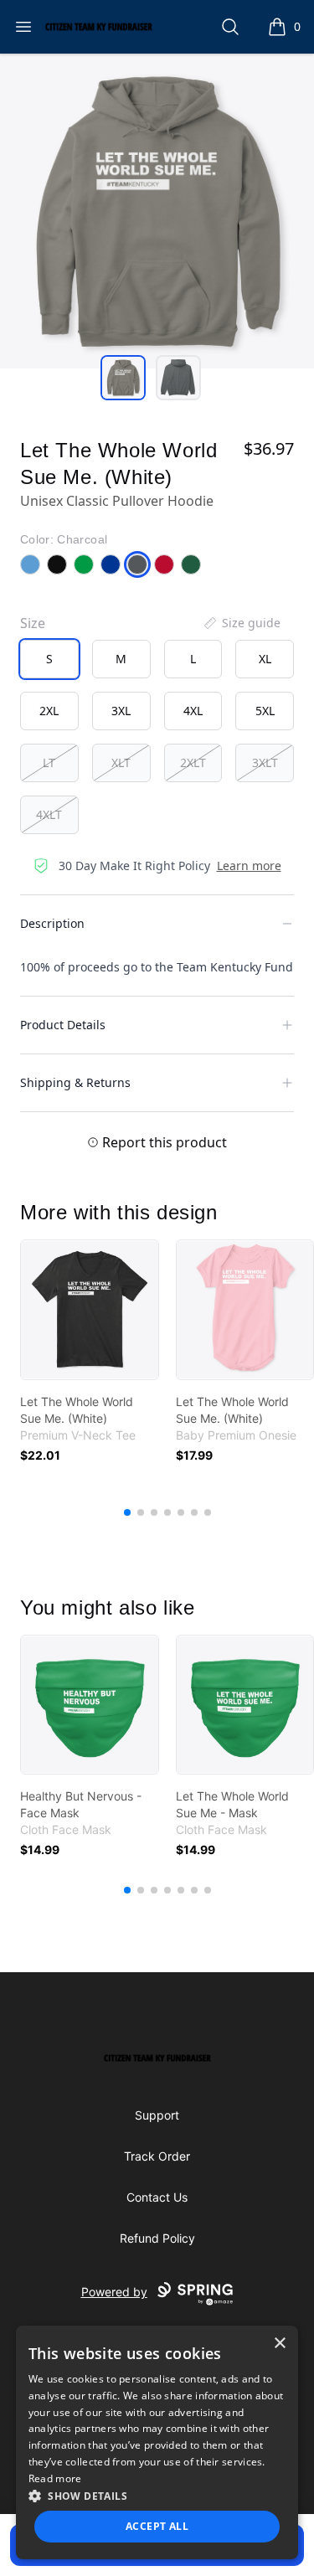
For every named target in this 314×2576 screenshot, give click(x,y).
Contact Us (157, 2197)
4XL (193, 711)
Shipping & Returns (75, 1082)
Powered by (114, 2292)
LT (49, 762)
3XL (121, 711)
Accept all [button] (157, 2526)
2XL (49, 711)
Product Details (63, 1025)
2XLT (193, 762)
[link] (90, 1310)
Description (52, 923)
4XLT (49, 814)
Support (157, 2115)
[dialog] (157, 2442)
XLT (121, 762)
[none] (241, 623)
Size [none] (33, 623)
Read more (55, 2478)
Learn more (249, 866)
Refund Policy (157, 2238)
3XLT (265, 762)
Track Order (157, 2156)
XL (265, 659)
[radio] (49, 659)
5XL (265, 711)
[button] (157, 2496)
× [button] (279, 2344)
